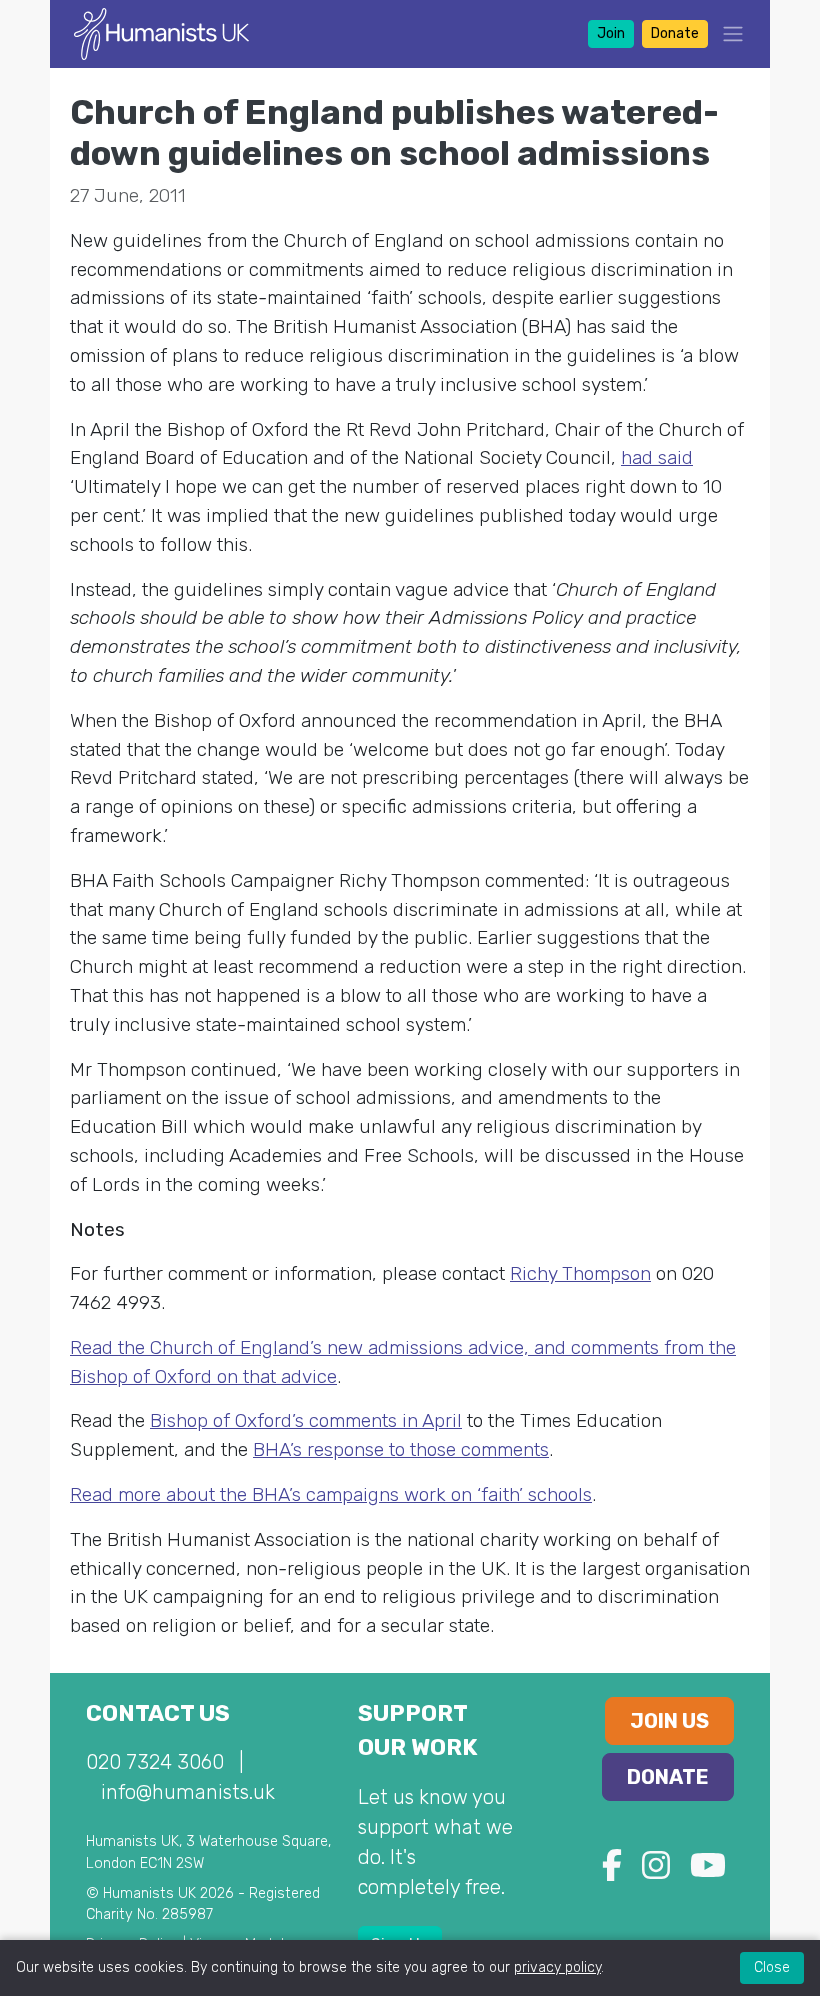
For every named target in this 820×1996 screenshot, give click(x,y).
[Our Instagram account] (656, 1871)
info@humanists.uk (188, 1792)
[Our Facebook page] (612, 1871)
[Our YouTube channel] (708, 1871)
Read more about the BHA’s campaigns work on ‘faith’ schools (331, 1494)
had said (657, 457)
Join (611, 33)
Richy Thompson (580, 1273)
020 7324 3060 (155, 1762)
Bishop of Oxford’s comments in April (306, 1420)
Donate (675, 33)
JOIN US (669, 1721)
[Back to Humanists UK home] (161, 32)
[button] (727, 33)
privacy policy (557, 1967)
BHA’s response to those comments (401, 1449)
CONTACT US (158, 1713)
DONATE (668, 1777)
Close (772, 1967)
